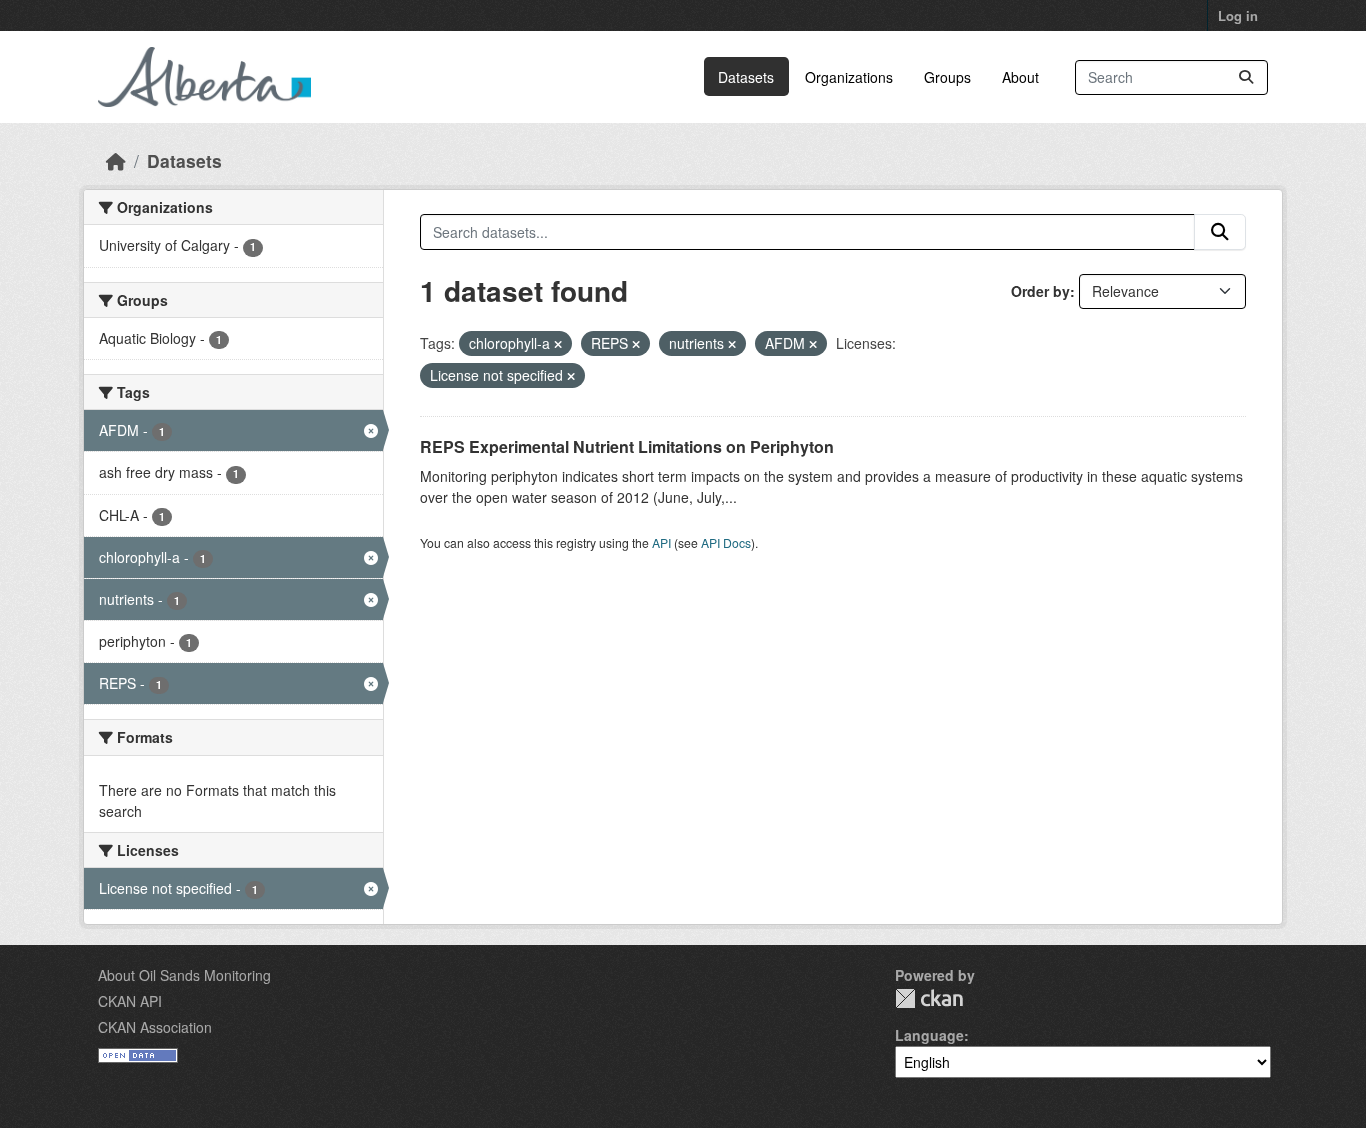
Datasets (746, 77)
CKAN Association (155, 1027)
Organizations (849, 77)
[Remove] (558, 344)
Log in (1238, 15)
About (1020, 77)
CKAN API (130, 1001)
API (661, 542)
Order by (1040, 291)
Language (929, 1035)
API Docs (726, 542)
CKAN (929, 998)
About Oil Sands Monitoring (184, 975)
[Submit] (1246, 77)
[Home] (116, 160)
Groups (947, 77)
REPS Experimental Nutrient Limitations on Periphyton (627, 446)
